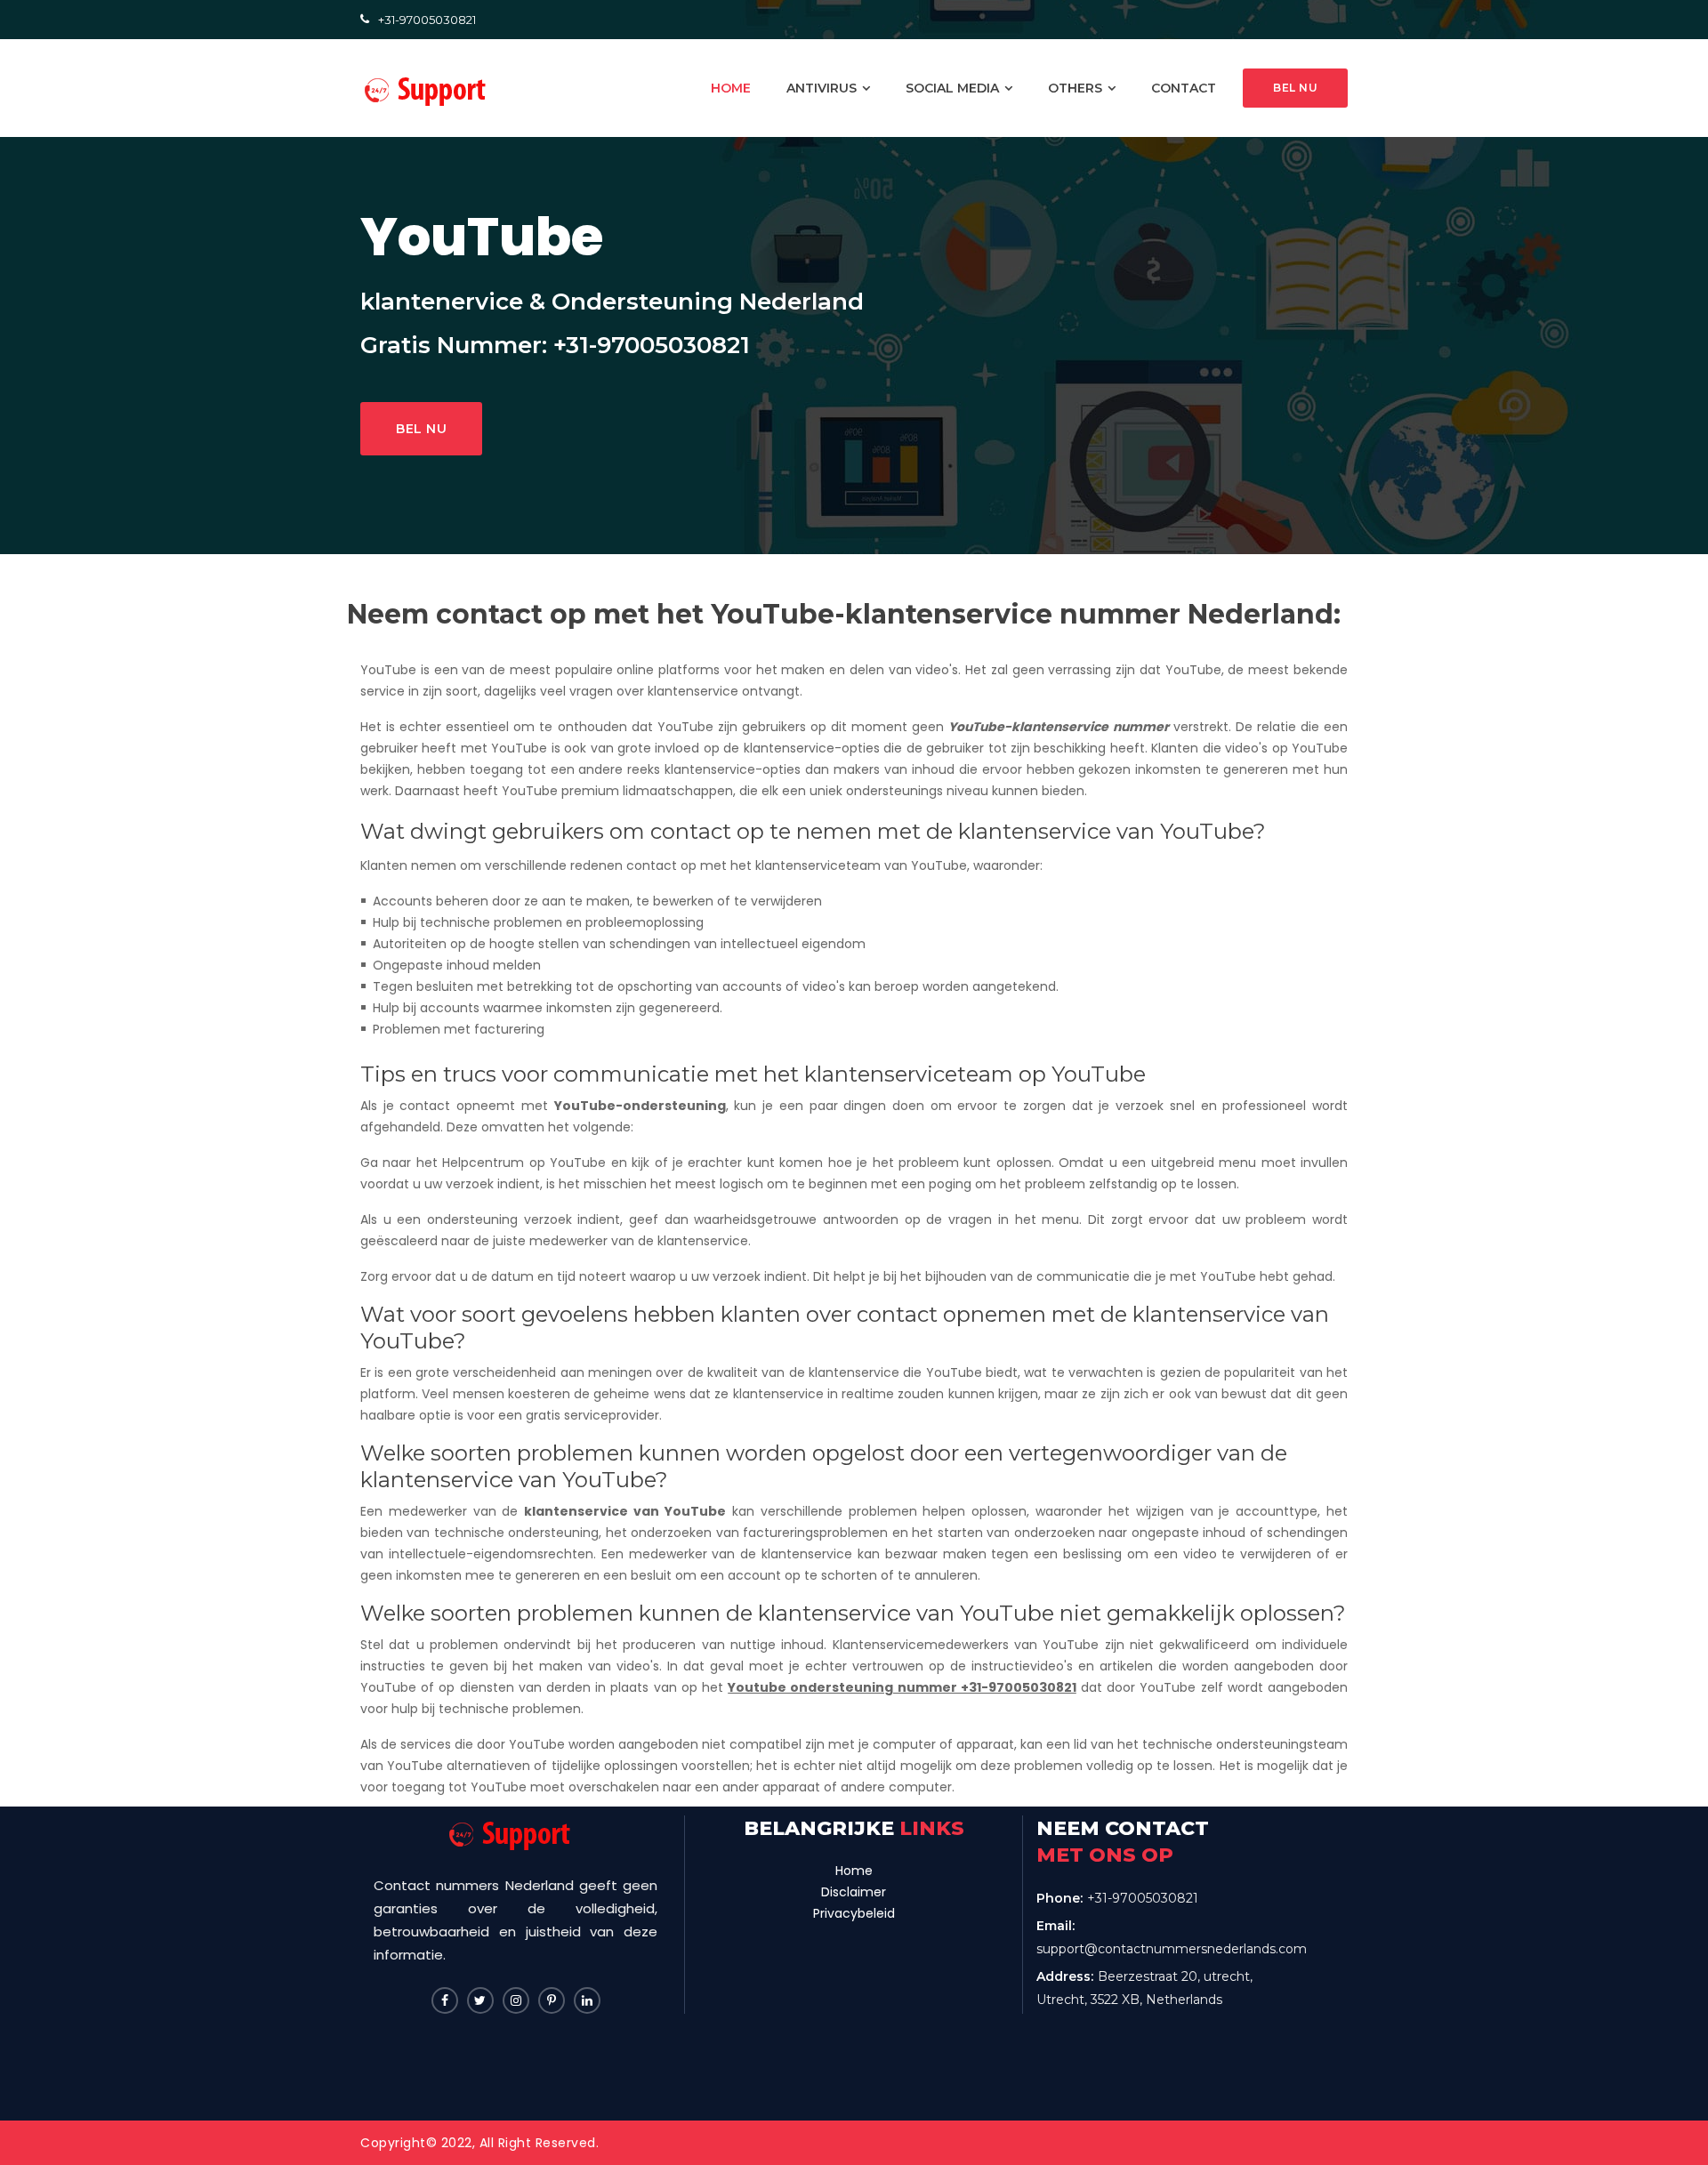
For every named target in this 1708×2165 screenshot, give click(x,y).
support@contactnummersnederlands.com (1172, 1949)
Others (1075, 88)
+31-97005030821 (427, 20)
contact (1184, 88)
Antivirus (822, 88)
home (731, 88)
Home (854, 1871)
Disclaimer (854, 1892)
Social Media (952, 88)
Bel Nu (421, 429)
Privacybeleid (854, 1913)
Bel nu (1295, 88)
